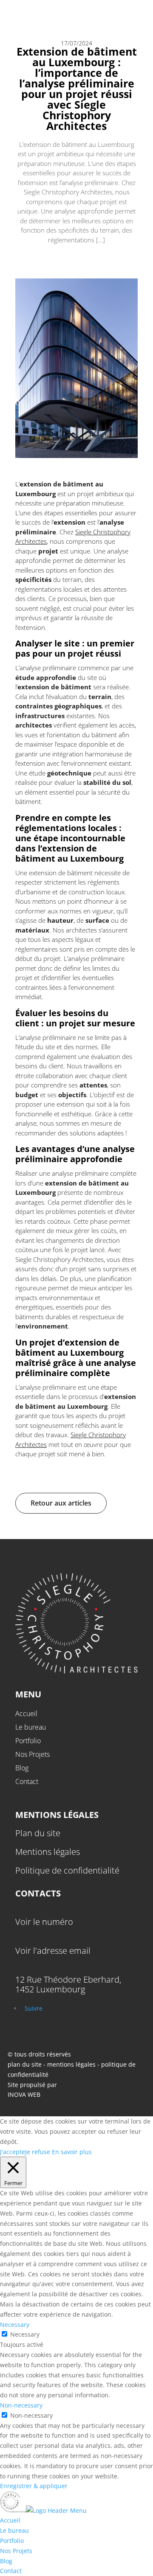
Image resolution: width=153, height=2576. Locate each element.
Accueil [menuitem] (10, 2520)
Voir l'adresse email (53, 1951)
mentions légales (72, 2064)
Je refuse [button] (38, 2152)
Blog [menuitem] (6, 2561)
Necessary (25, 2334)
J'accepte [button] (13, 2152)
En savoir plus (72, 2152)
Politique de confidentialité (67, 1870)
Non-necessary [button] (21, 2405)
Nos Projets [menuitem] (16, 2551)
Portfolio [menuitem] (12, 2541)
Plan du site (38, 1833)
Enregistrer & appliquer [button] (34, 2486)
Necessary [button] (15, 2325)
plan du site (25, 2064)
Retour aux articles (61, 1503)
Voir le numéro (44, 1922)
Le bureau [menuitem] (14, 2530)
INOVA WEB (24, 2094)
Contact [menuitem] (11, 2571)
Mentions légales (48, 1852)
